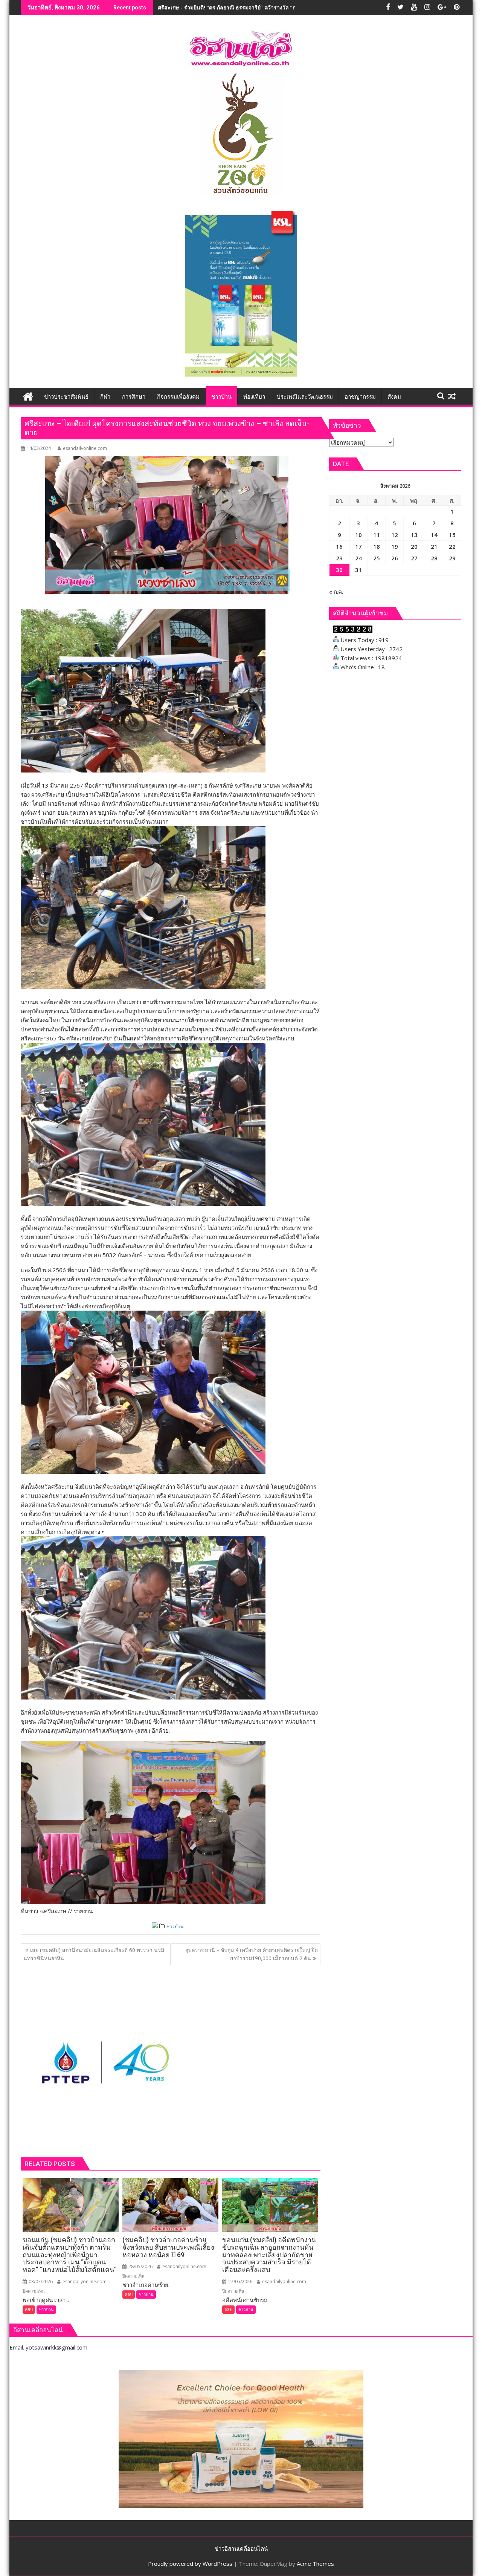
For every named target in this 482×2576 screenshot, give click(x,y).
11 (377, 535)
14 (434, 535)
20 (414, 546)
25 (377, 558)
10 (358, 535)
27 (414, 558)
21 (434, 546)
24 (358, 558)
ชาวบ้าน (175, 1927)
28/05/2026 (140, 2266)
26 (395, 558)
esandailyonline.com (85, 448)
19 (395, 546)
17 (358, 546)
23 (339, 558)
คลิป (29, 2309)
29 (452, 558)
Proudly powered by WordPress (190, 2564)
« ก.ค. (336, 592)
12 (395, 535)
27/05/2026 (240, 2282)
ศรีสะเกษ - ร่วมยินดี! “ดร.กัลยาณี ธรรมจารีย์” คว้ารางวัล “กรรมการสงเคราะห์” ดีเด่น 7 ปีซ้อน (266, 7)
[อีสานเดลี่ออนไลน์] (28, 395)
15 (452, 535)
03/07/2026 (40, 2282)
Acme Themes (315, 2564)
